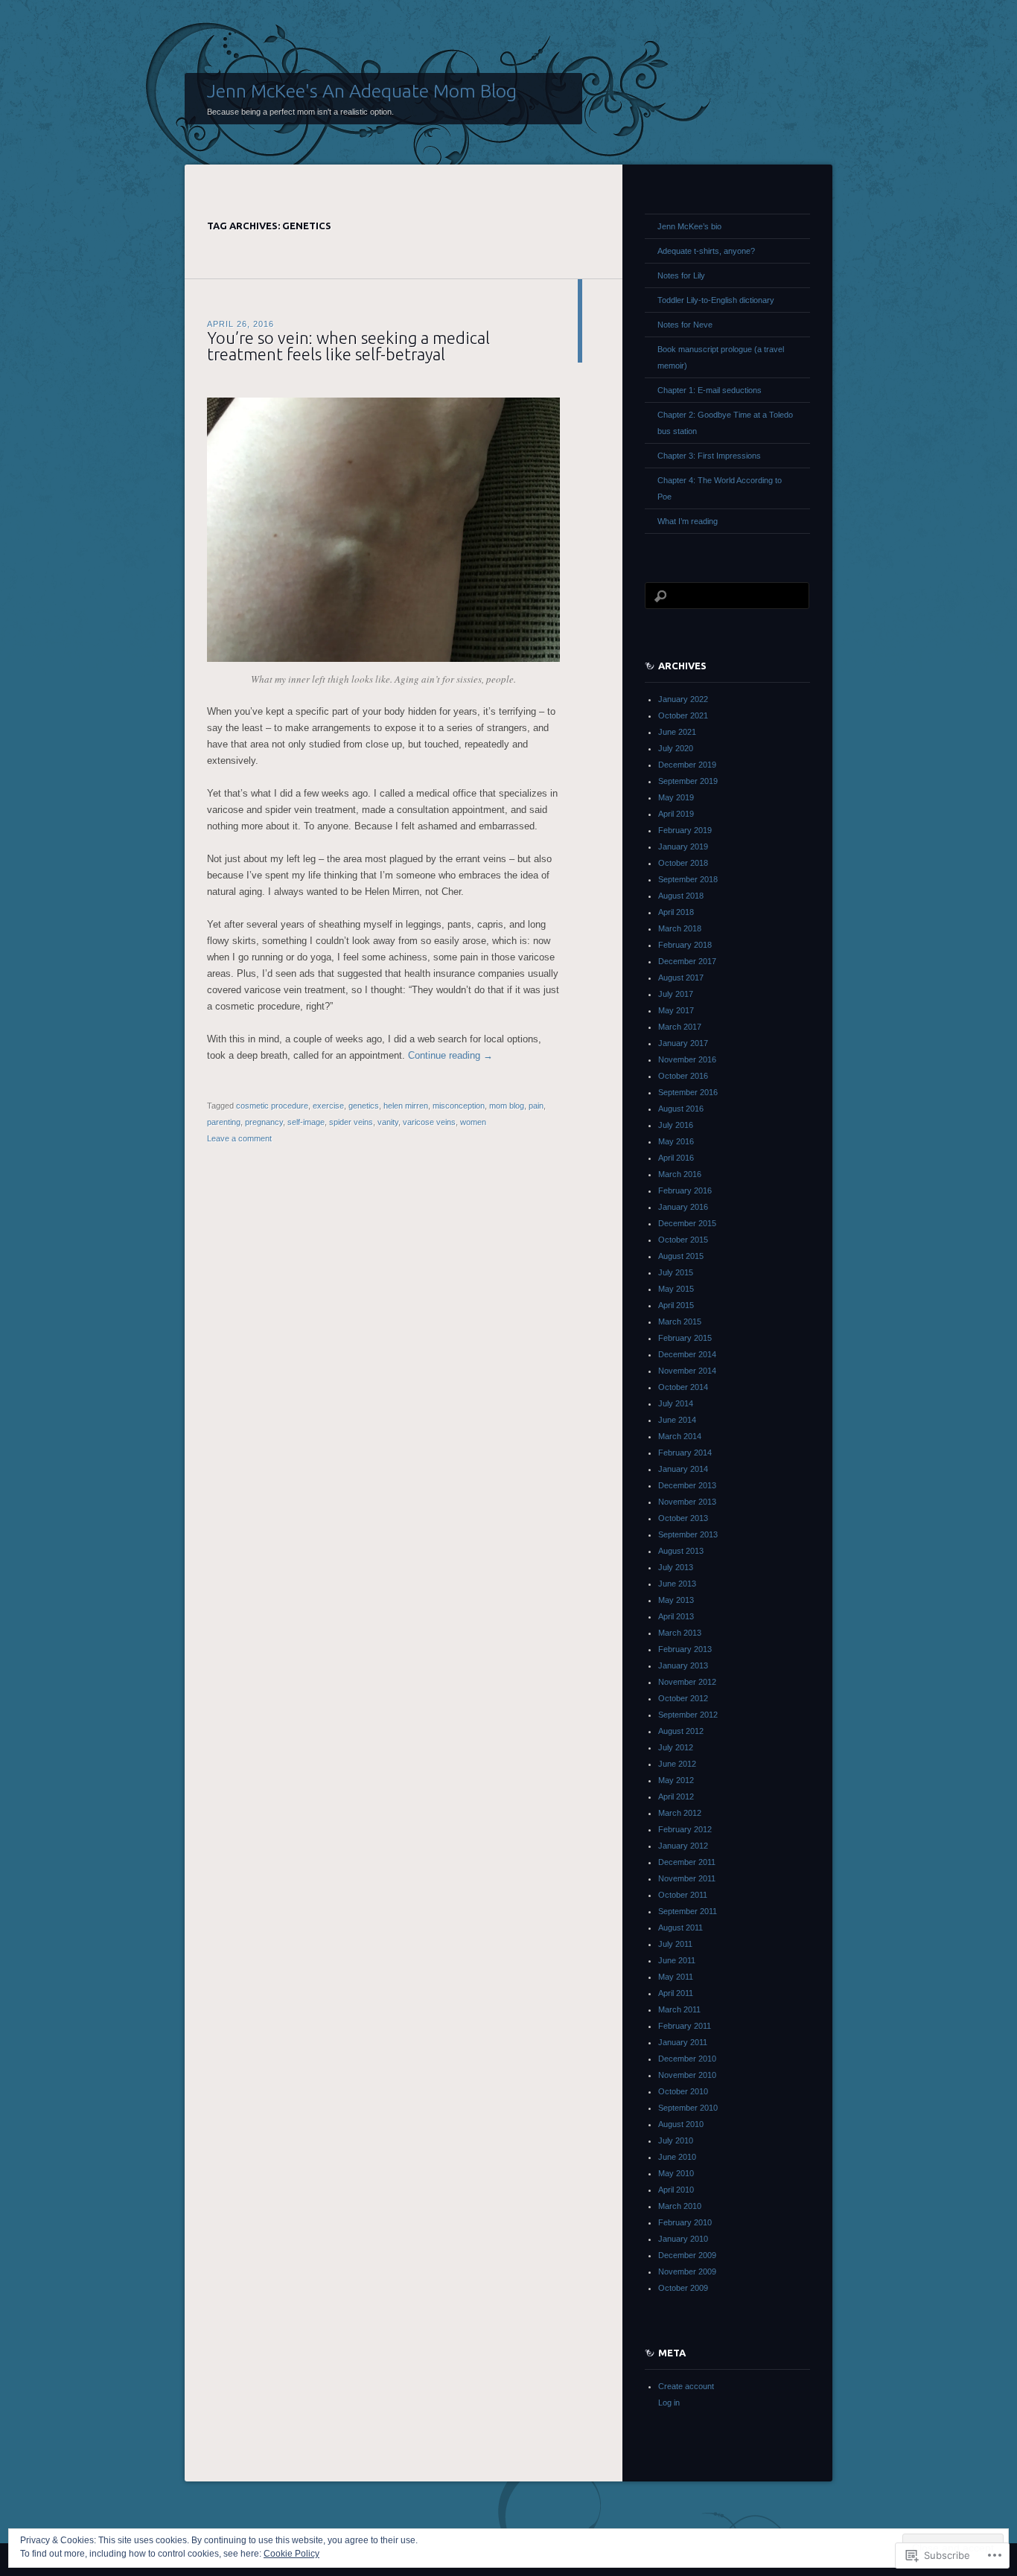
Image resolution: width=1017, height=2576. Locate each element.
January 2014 (683, 1469)
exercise (328, 1106)
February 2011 (685, 2026)
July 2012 (676, 1747)
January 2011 (683, 2042)
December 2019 (687, 765)
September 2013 (688, 1534)
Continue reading (450, 1055)
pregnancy (264, 1122)
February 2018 (685, 945)
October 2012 (683, 1698)
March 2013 (680, 1633)
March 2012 (680, 1813)
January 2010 (683, 2239)
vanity (388, 1122)
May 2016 (676, 1141)
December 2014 (687, 1354)
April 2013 (676, 1616)
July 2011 (675, 1944)
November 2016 (687, 1059)
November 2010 (687, 2075)
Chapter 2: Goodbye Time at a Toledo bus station (725, 423)
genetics (364, 1106)
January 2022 (683, 699)
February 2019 (685, 830)
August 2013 (681, 1551)
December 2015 (687, 1223)
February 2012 (685, 1829)
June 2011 (677, 1960)
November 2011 (687, 1878)
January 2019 (683, 847)
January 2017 (683, 1043)
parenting (224, 1122)
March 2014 (680, 1436)
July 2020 (676, 748)
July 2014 (676, 1403)
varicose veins (429, 1122)
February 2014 (685, 1453)
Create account (686, 2386)
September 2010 (688, 2108)
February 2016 (685, 1190)
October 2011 (683, 1895)
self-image (306, 1122)
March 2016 (680, 1174)
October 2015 (683, 1240)
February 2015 (685, 1338)
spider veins (351, 1122)
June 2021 (677, 732)
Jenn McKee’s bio (689, 226)
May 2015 (676, 1289)
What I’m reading (688, 521)
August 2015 (681, 1256)
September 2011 (688, 1911)
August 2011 (680, 1928)
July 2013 (676, 1567)
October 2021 (683, 715)
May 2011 (676, 1977)
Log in (669, 2403)
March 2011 (679, 2009)
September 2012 (688, 1715)
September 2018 (688, 879)
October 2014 (683, 1387)
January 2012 (683, 1846)
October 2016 (683, 1076)
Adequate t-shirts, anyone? (706, 251)
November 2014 (687, 1371)
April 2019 (676, 814)
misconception (459, 1106)
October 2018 (683, 863)
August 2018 (681, 896)
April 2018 (676, 912)
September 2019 (688, 781)
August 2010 (681, 2124)
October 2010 (683, 2091)
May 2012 (676, 1780)
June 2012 (677, 1764)
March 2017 (680, 1027)
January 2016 (683, 1207)
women (473, 1122)
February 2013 (685, 1649)
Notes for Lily (681, 275)
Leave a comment (239, 1138)
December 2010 (687, 2059)
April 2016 (676, 1158)
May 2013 (676, 1600)
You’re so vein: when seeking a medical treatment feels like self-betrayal (348, 346)
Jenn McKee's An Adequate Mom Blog (362, 91)
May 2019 (676, 797)
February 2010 (685, 2222)
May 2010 (676, 2173)
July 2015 (676, 1272)
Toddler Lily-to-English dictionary (716, 300)
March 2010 (680, 2206)
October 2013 (683, 1518)
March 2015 (680, 1322)
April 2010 (676, 2190)
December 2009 (687, 2255)
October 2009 (683, 2288)
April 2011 (676, 1993)
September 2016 (688, 1092)
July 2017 (676, 994)
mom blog (507, 1106)
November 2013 (687, 1502)
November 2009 (687, 2271)
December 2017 (687, 961)
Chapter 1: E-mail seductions (710, 390)
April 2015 (676, 1305)
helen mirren (406, 1106)
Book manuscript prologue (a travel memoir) (721, 357)
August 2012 (681, 1731)
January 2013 (683, 1665)
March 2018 (680, 928)
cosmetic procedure (272, 1106)
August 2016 (681, 1109)
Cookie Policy (291, 2554)
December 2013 (687, 1485)
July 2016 (676, 1125)
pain (536, 1106)
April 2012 (676, 1796)
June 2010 (677, 2157)
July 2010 (676, 2140)
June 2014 (677, 1420)
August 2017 (681, 978)
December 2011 (687, 1862)
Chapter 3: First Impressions (709, 456)
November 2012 (687, 1682)
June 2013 (677, 1584)
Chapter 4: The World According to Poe (720, 488)
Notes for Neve (685, 325)
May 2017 (676, 1010)
